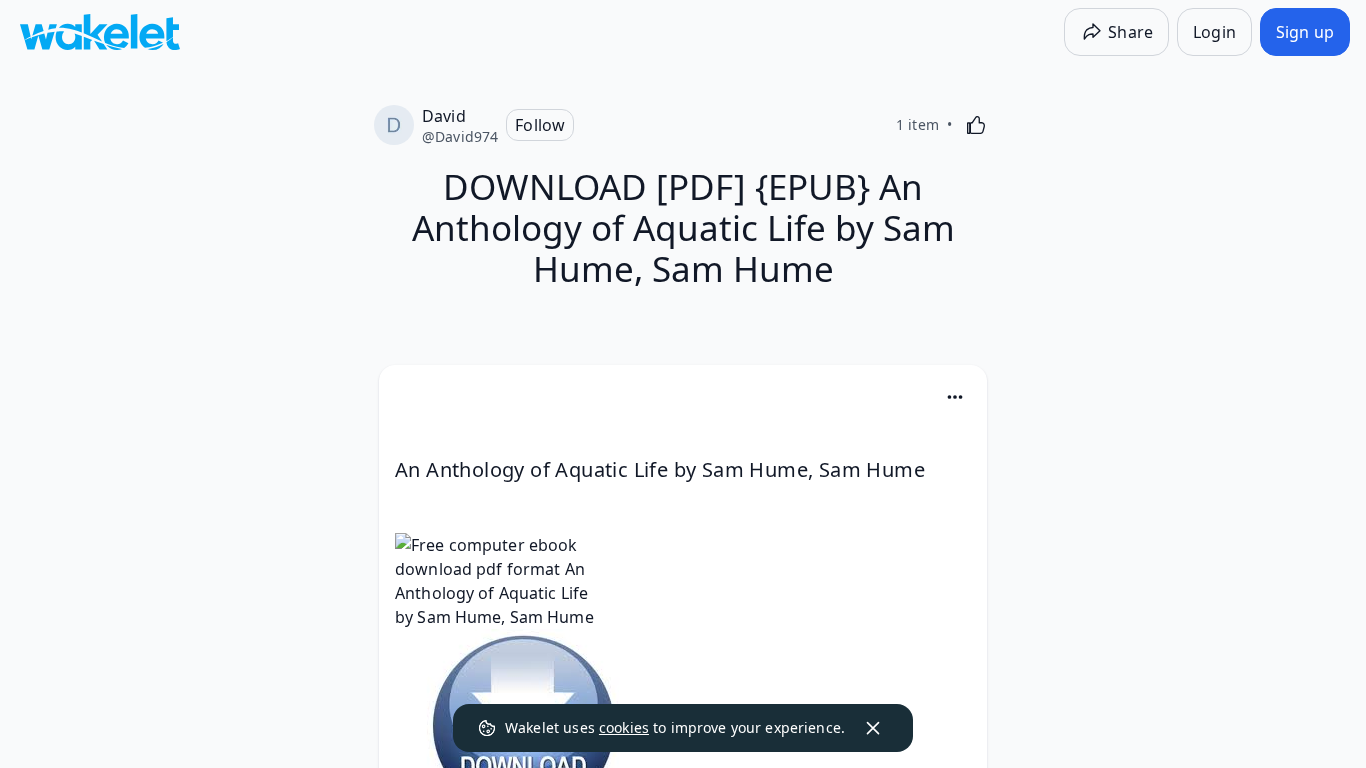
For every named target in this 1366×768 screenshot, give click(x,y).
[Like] (976, 125)
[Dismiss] (873, 728)
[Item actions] (955, 397)
